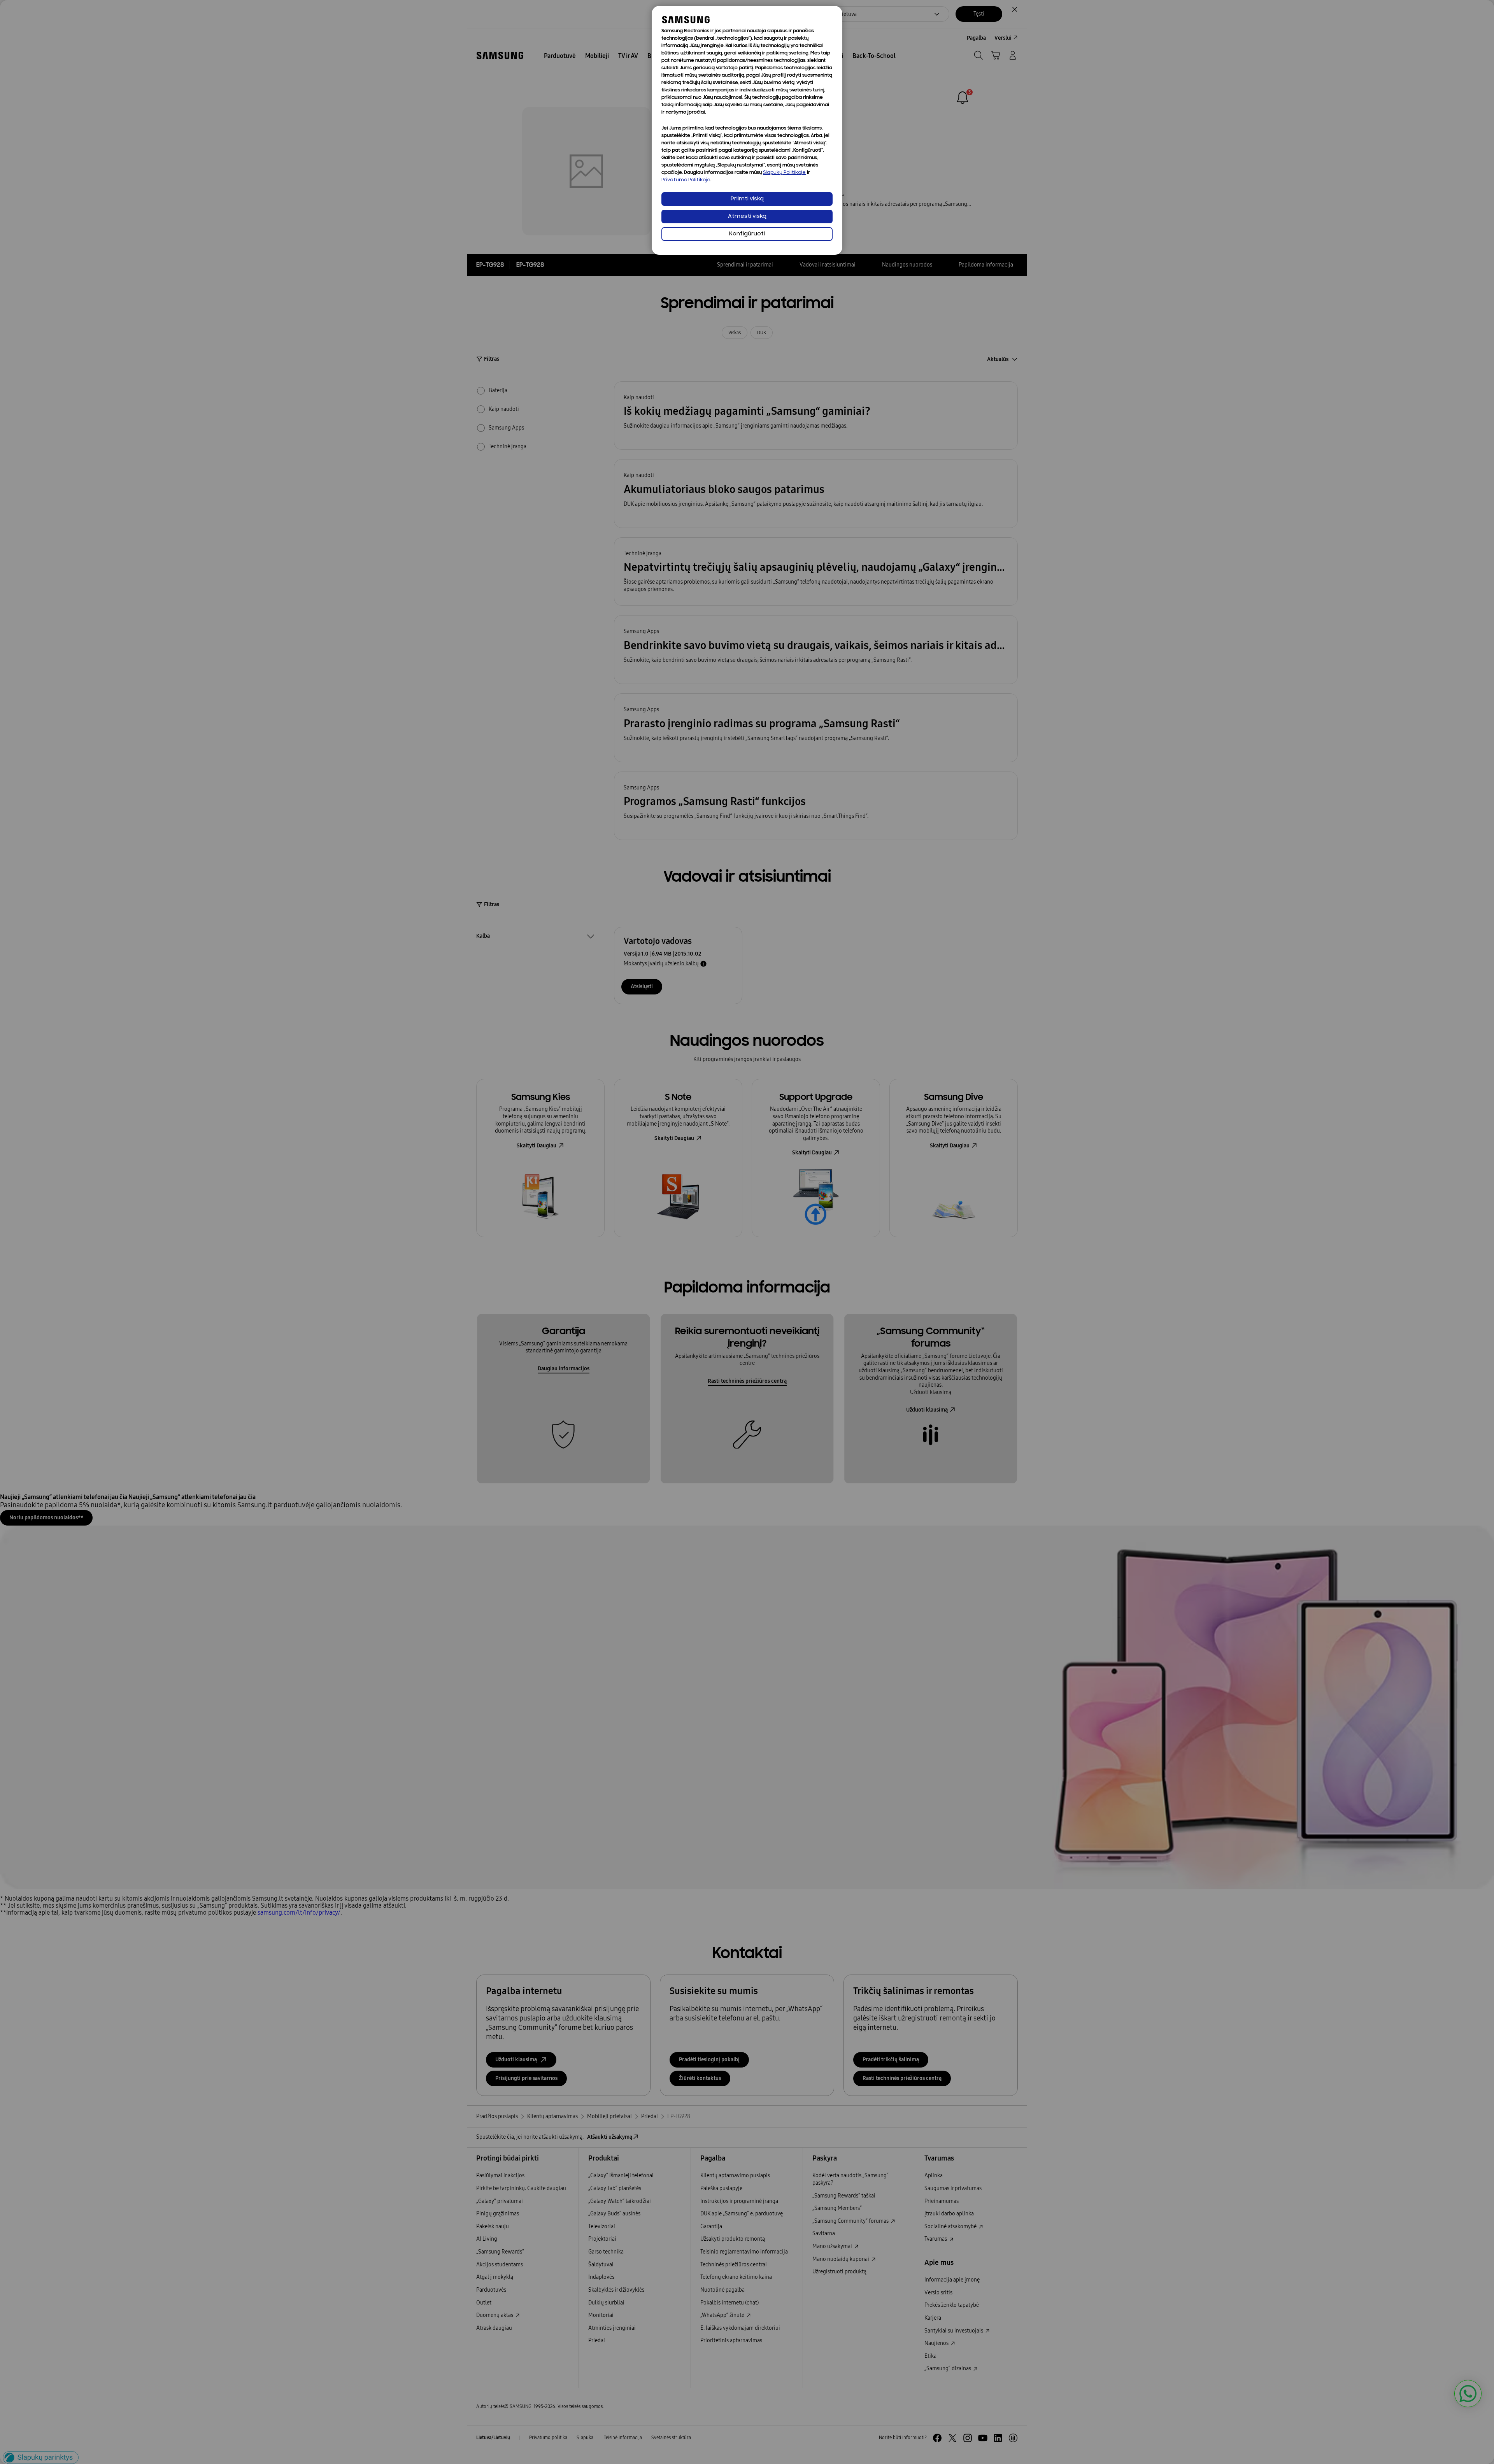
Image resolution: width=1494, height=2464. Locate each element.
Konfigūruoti (747, 234)
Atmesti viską (747, 217)
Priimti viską (747, 199)
